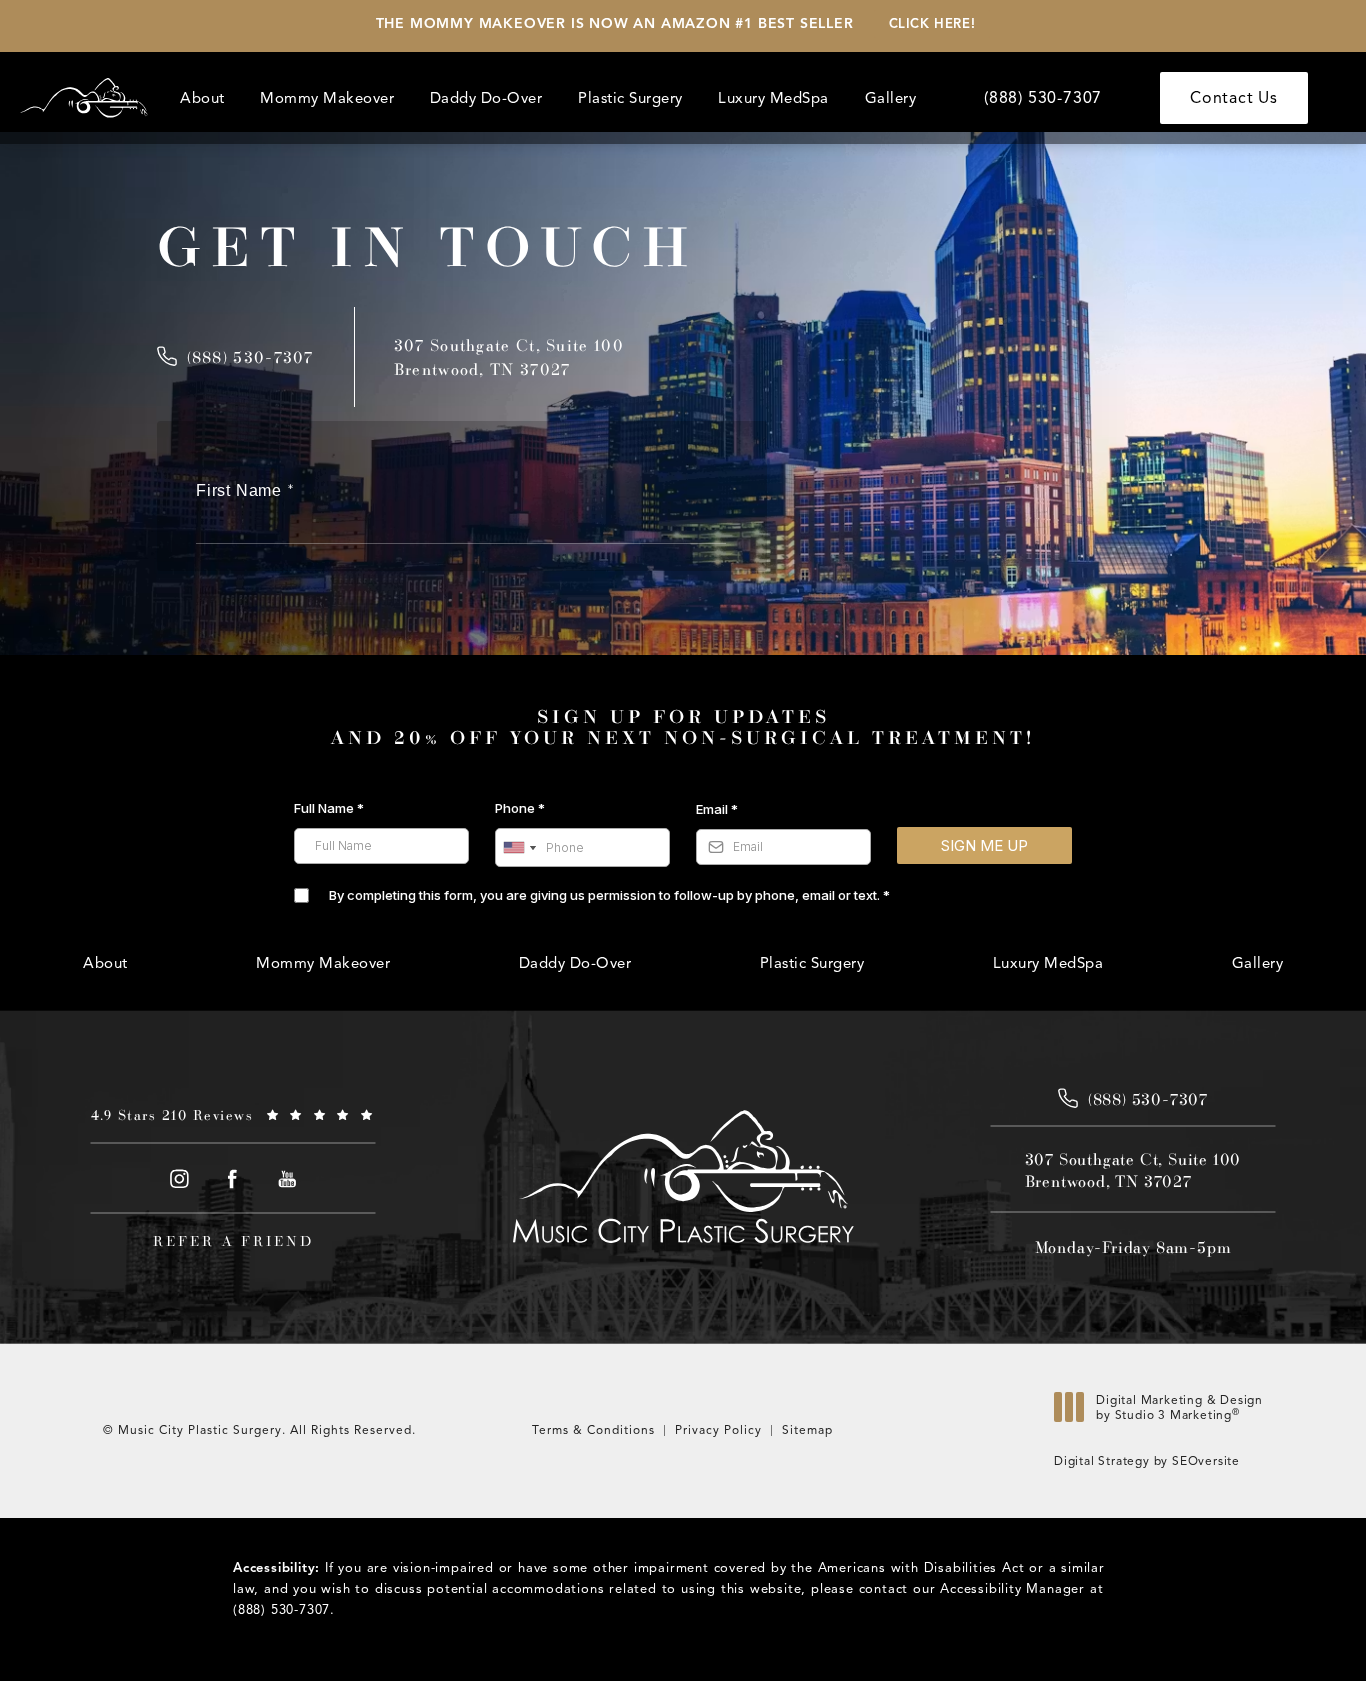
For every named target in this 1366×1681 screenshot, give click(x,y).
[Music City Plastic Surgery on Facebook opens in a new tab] (233, 1179)
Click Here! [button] (932, 24)
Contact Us (1234, 98)
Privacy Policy (718, 1429)
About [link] (202, 98)
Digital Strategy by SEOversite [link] (1147, 1460)
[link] (1043, 98)
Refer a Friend (233, 1241)
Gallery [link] (891, 98)
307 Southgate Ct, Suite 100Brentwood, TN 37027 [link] (1133, 1170)
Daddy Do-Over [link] (486, 98)
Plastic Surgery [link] (630, 98)
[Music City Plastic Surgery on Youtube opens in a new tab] (287, 1179)
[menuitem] (205, 98)
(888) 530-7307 (281, 1610)
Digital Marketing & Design (1179, 1412)
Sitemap (807, 1429)
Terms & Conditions (593, 1429)
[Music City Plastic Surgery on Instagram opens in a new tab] (178, 1179)
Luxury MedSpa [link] (773, 98)
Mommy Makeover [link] (327, 98)
